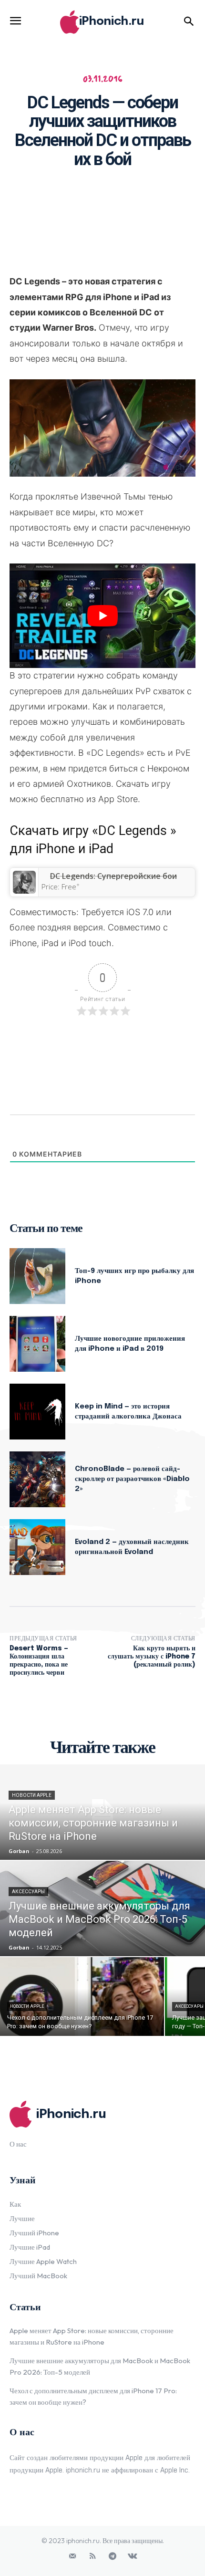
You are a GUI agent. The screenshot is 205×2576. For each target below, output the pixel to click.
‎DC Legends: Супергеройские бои (113, 876)
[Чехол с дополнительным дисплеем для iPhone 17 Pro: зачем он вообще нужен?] (82, 1997)
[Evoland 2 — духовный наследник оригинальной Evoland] (37, 1547)
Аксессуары (28, 1892)
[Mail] (72, 2556)
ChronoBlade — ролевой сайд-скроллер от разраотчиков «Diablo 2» (132, 1479)
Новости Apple (32, 1795)
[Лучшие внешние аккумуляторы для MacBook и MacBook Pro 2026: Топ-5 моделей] (102, 1909)
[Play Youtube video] (102, 616)
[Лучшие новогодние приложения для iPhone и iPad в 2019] (37, 1344)
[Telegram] (113, 2556)
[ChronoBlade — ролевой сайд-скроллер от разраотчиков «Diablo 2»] (37, 1479)
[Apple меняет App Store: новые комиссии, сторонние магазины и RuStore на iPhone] (102, 1812)
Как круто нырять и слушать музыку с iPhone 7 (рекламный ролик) (152, 1657)
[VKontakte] (133, 2556)
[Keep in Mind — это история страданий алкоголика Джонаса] (37, 1412)
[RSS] (92, 2556)
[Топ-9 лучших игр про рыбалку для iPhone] (37, 1276)
